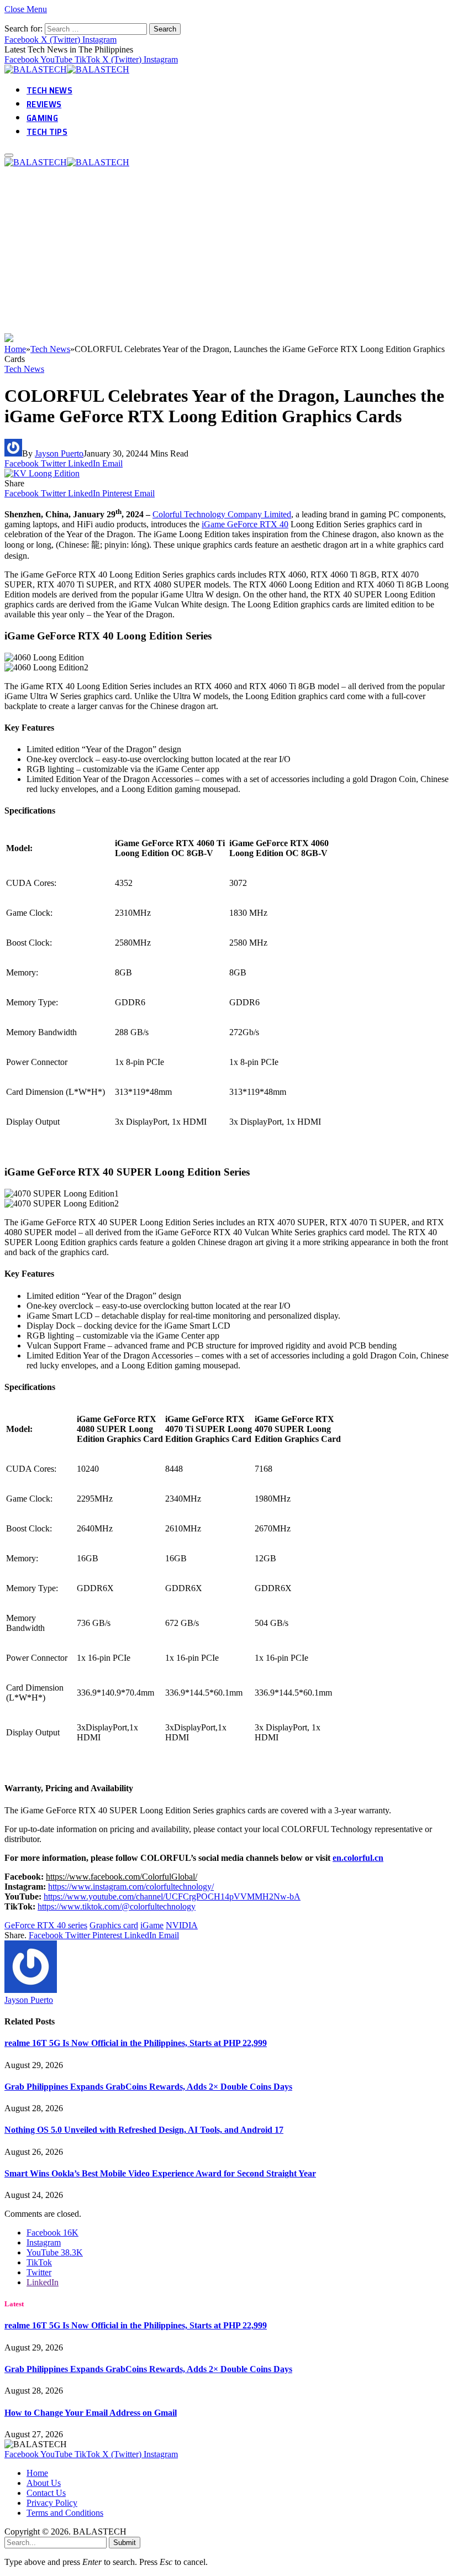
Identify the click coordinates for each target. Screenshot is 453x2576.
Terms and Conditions (65, 2513)
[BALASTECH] (68, 69)
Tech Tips (47, 132)
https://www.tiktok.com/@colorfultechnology (117, 1906)
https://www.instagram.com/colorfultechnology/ (131, 1887)
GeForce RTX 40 (258, 524)
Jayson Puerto (59, 453)
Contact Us (46, 2493)
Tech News (49, 90)
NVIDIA (182, 1925)
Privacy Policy (52, 2503)
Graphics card (114, 1925)
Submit (125, 2543)
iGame (214, 524)
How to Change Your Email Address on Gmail (91, 2413)
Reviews (44, 104)
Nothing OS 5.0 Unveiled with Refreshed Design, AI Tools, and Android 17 (144, 2130)
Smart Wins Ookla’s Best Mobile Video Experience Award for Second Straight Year (160, 2173)
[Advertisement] (227, 250)
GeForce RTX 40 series (46, 1925)
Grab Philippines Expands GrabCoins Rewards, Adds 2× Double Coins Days (148, 2087)
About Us (44, 2483)
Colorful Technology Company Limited (222, 514)
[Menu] (9, 155)
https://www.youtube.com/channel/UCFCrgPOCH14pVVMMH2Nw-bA (172, 1896)
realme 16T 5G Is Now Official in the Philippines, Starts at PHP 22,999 (136, 2043)
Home (37, 2473)
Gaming (42, 118)
